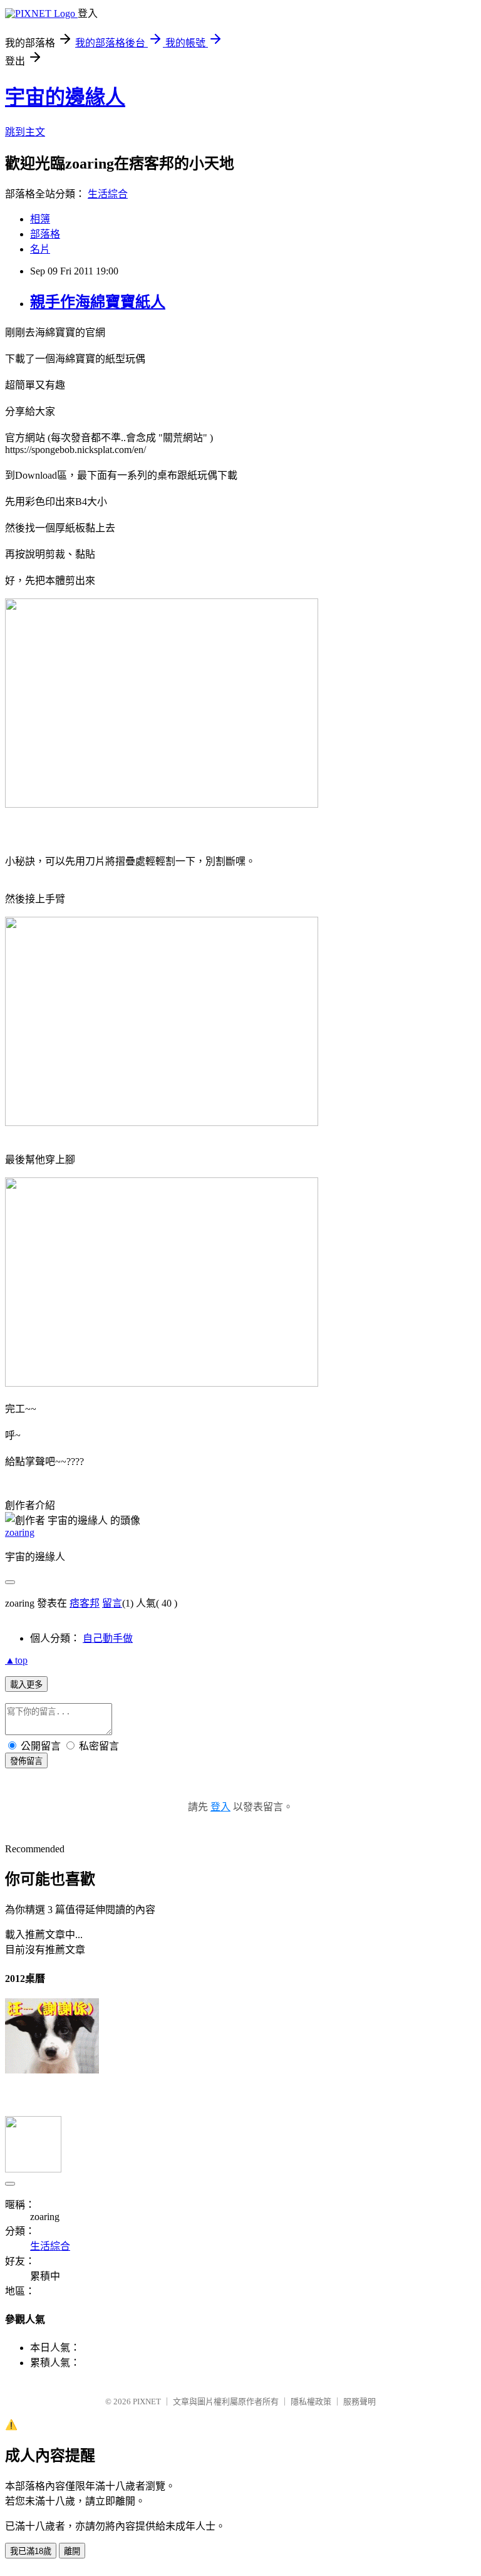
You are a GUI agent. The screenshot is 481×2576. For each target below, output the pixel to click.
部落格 (45, 234)
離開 (72, 2551)
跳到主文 (25, 132)
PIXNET (147, 2401)
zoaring (20, 1532)
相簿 (40, 219)
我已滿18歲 (31, 2551)
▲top (16, 1660)
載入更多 (26, 1685)
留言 (112, 1603)
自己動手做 (108, 1638)
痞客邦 (85, 1603)
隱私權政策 (311, 2401)
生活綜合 (108, 194)
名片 (40, 249)
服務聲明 (359, 2401)
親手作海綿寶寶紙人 (98, 302)
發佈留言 (26, 1761)
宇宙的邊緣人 (65, 97)
